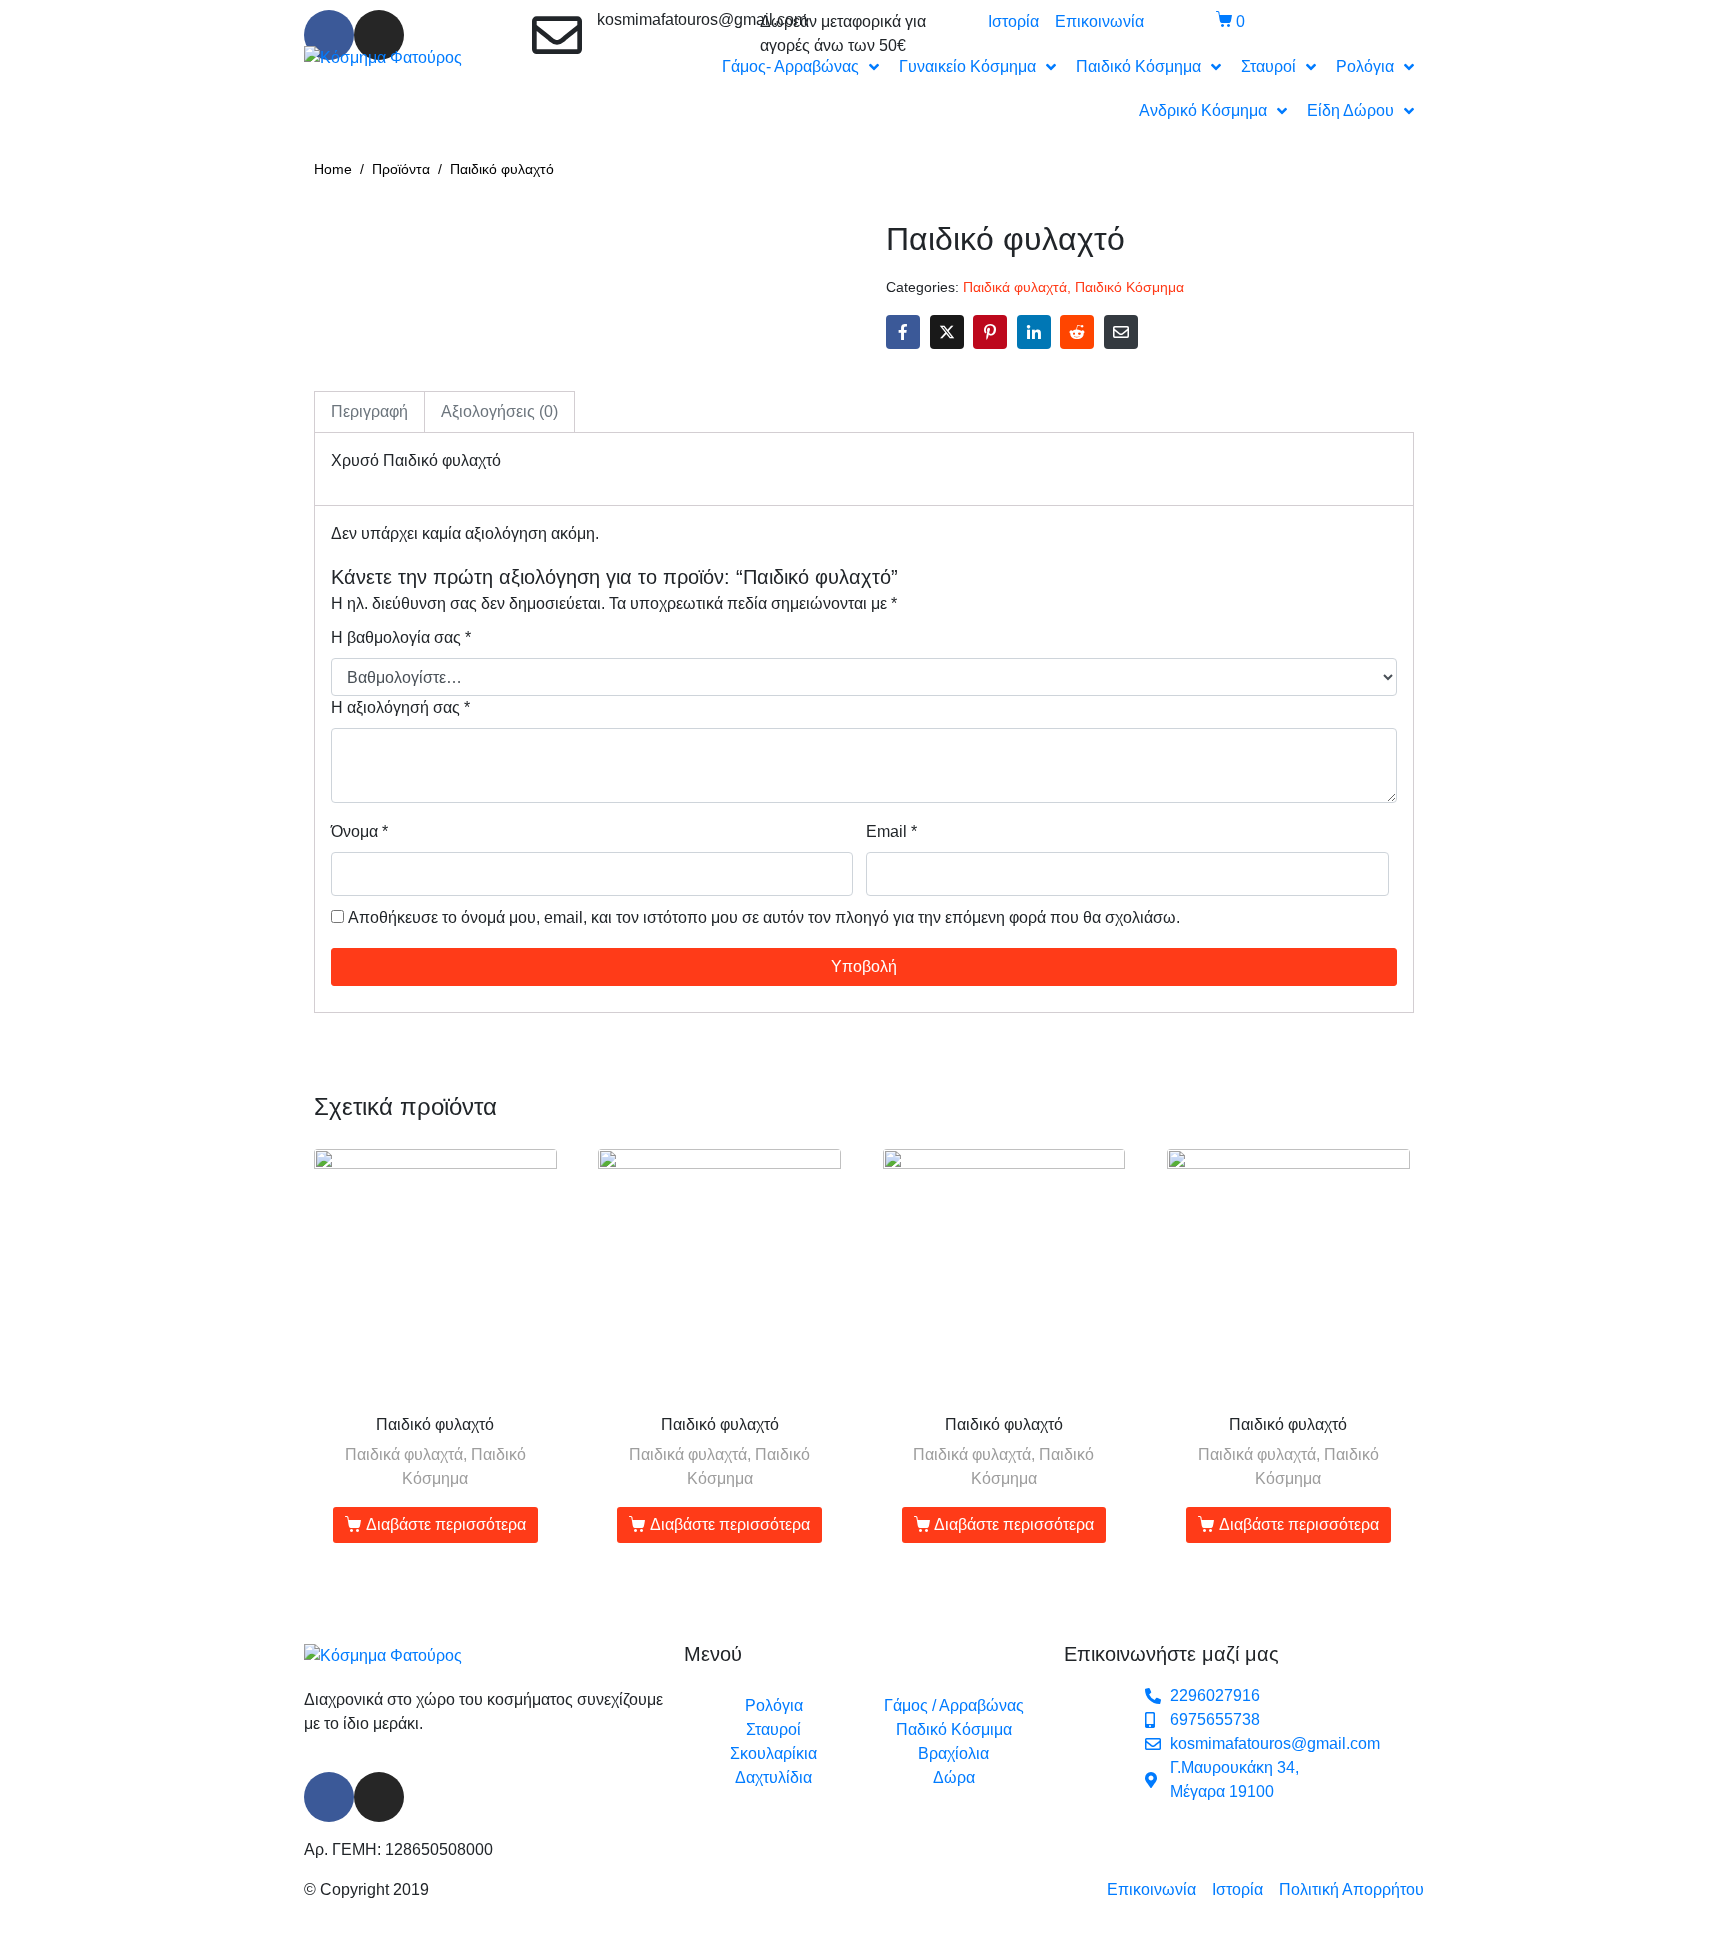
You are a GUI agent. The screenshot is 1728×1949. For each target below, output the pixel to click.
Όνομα (359, 831)
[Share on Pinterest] (990, 332)
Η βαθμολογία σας (401, 637)
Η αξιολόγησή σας (400, 707)
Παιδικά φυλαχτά (1015, 287)
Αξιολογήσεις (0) (499, 411)
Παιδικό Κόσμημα (1129, 287)
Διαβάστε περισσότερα (446, 1524)
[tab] (369, 412)
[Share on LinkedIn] (1034, 332)
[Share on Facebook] (903, 332)
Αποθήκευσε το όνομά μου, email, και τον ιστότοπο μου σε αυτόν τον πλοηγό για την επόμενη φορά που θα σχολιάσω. (764, 917)
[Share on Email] (1121, 332)
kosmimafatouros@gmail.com (702, 19)
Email (891, 831)
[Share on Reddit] (1077, 332)
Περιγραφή (369, 411)
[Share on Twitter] (947, 332)
